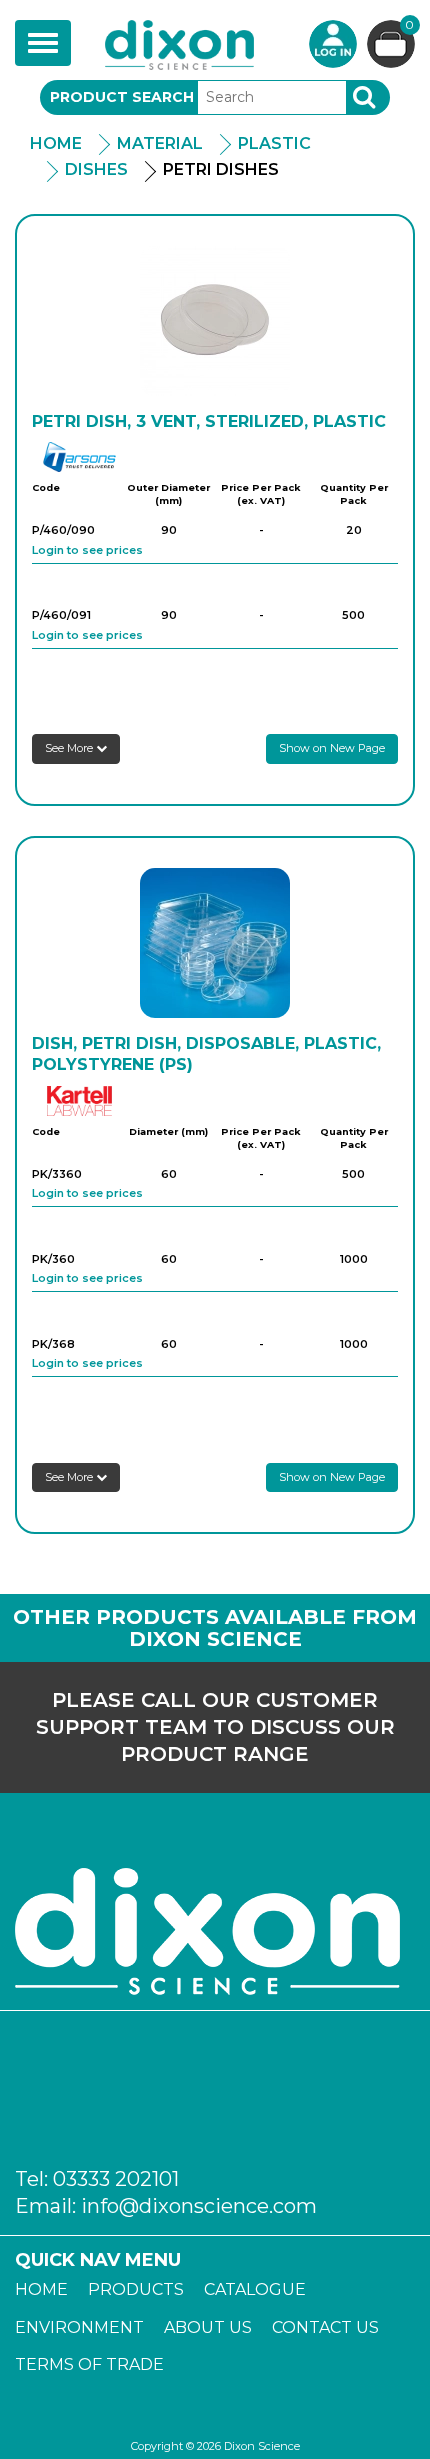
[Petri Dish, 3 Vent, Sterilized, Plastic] (215, 321)
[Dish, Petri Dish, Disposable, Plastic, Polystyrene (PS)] (215, 943)
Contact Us (325, 2327)
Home (56, 143)
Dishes (96, 169)
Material (160, 143)
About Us (208, 2327)
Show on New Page (332, 748)
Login (333, 44)
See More (70, 748)
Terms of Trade (89, 2364)
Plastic (274, 143)
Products (136, 2289)
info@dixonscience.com (199, 2206)
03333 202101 (116, 2179)
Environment (79, 2327)
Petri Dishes (221, 169)
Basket (409, 26)
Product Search (122, 97)
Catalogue (255, 2289)
